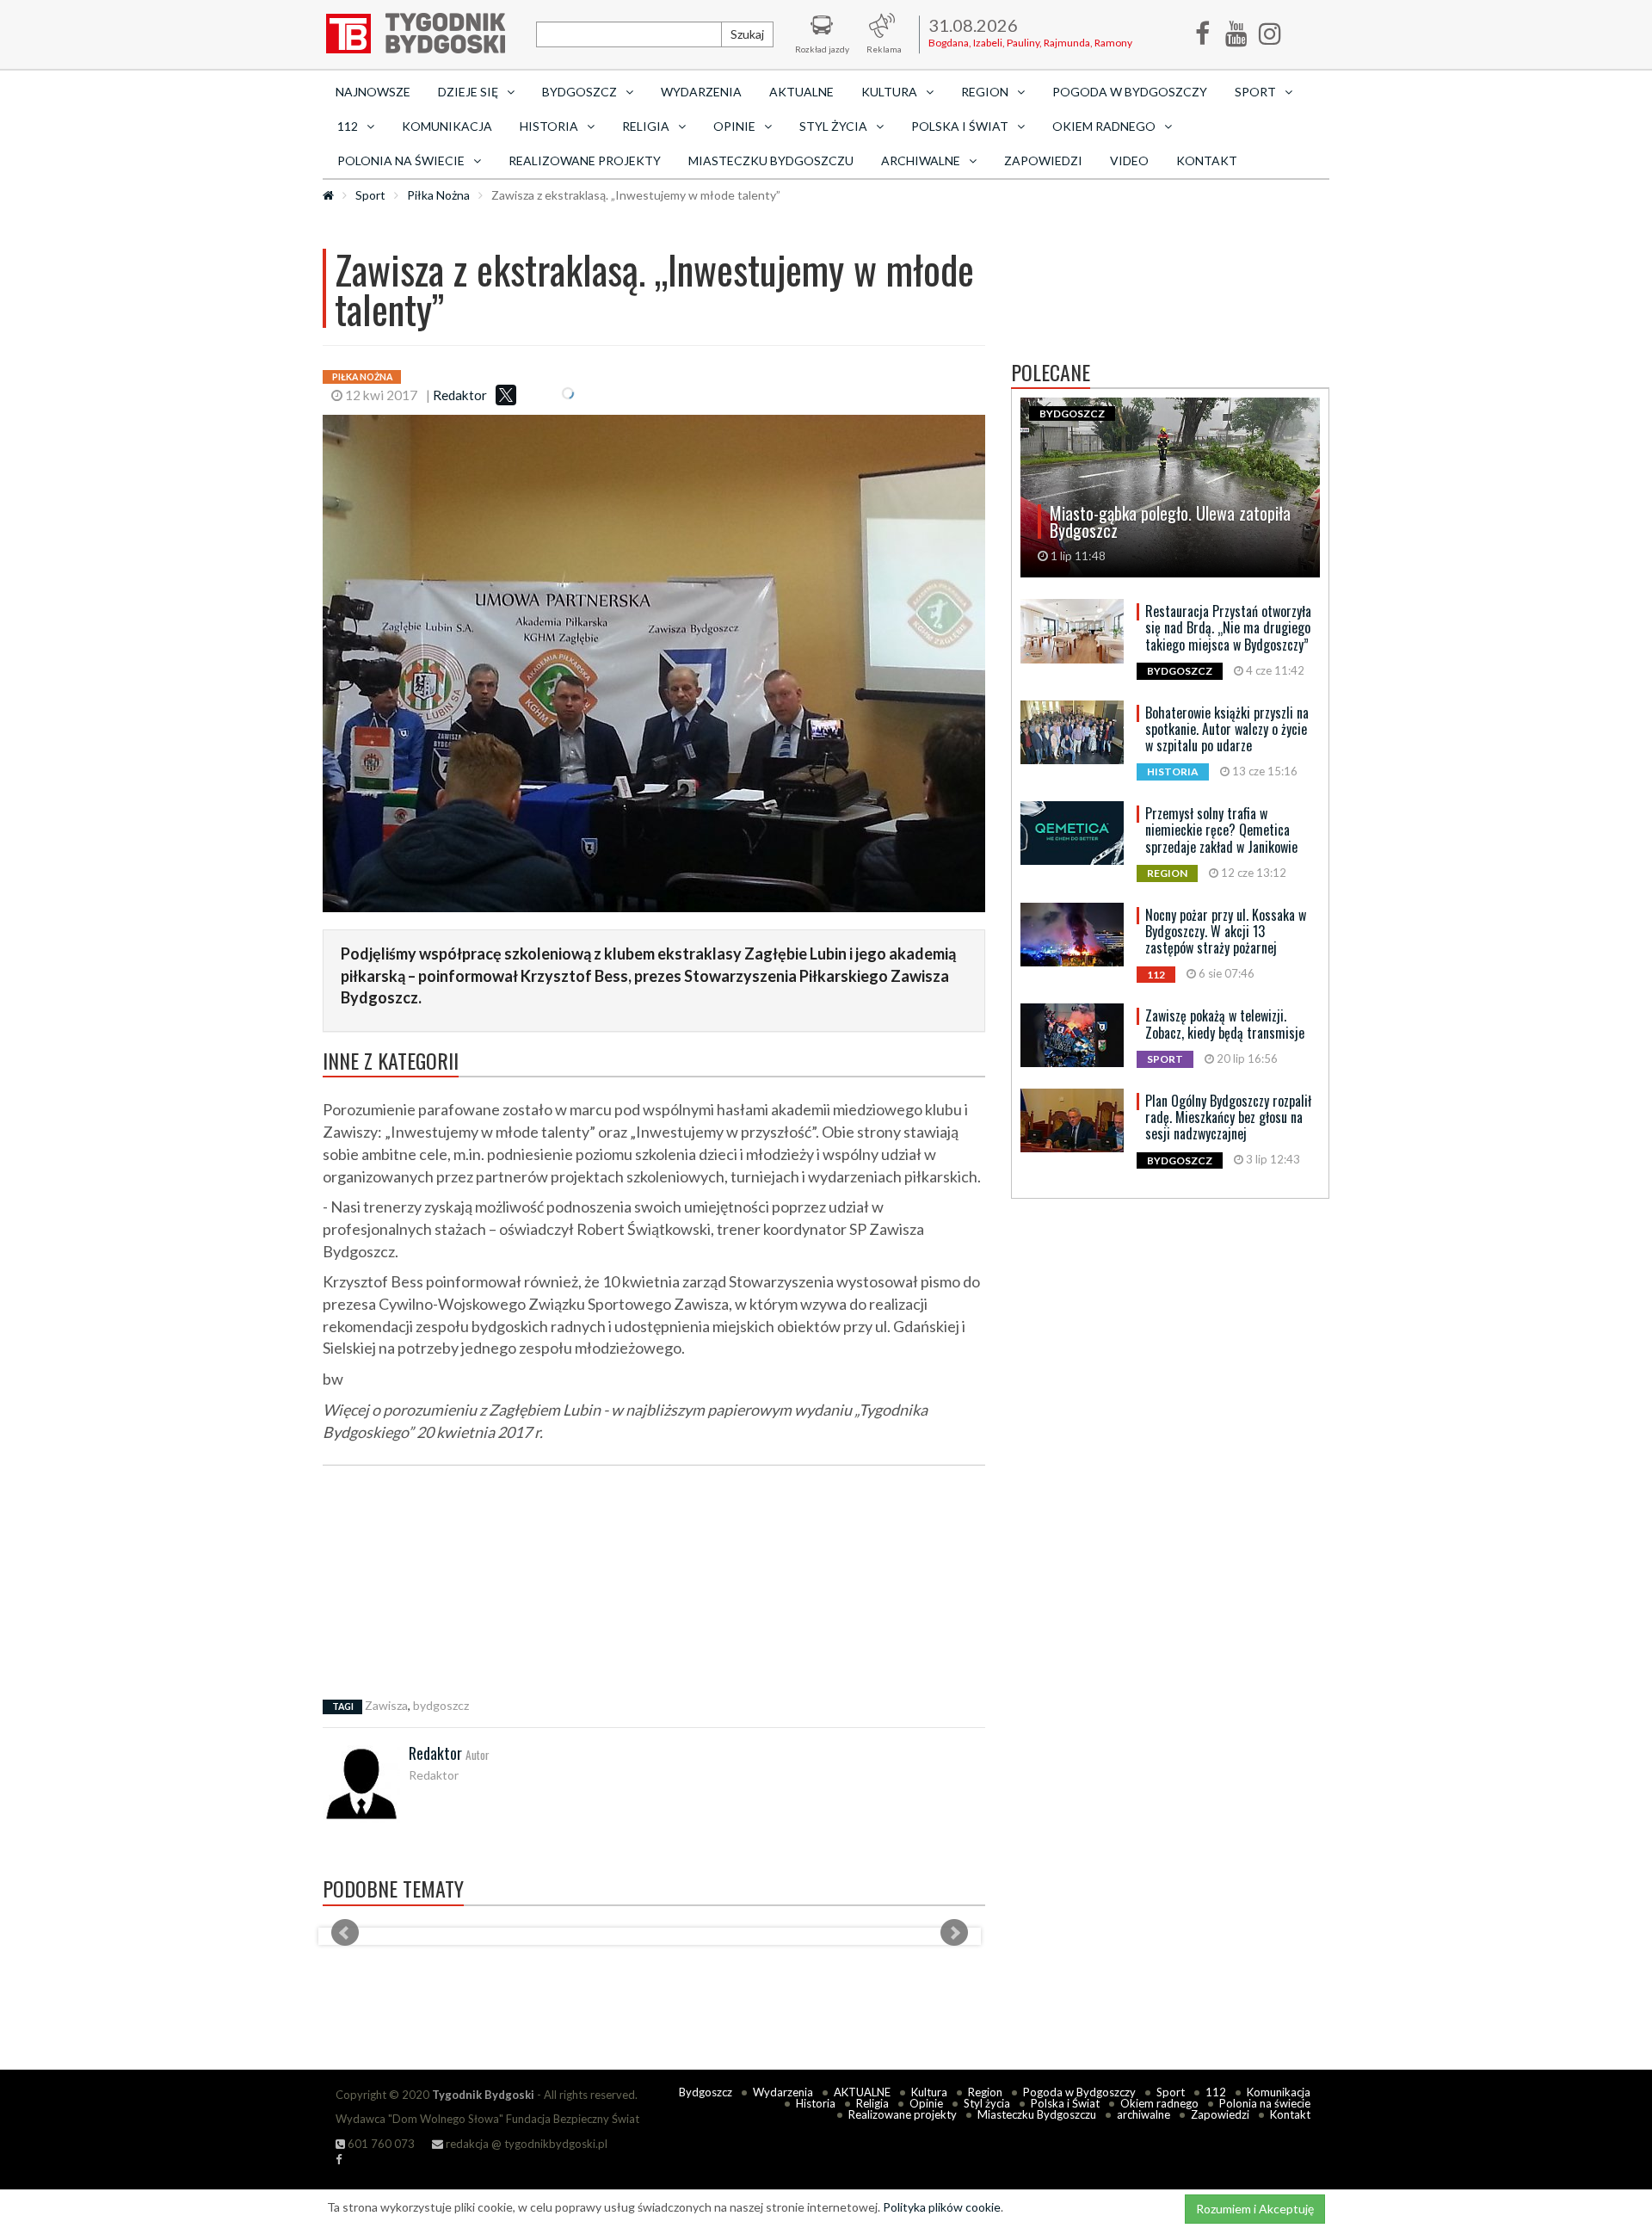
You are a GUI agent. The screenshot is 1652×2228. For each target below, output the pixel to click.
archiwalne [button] (921, 160)
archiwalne (1143, 2114)
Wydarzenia (701, 92)
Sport (370, 195)
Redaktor (460, 395)
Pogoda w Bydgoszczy (1130, 92)
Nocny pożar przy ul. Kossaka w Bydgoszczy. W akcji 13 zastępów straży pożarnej (1226, 931)
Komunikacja (447, 126)
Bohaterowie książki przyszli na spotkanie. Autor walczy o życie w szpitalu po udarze (1227, 729)
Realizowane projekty (585, 160)
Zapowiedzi (1043, 160)
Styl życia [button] (833, 126)
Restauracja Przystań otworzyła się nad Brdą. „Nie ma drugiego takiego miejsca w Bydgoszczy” (1228, 627)
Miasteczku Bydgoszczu (771, 160)
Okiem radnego (1159, 2103)
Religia (872, 2103)
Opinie (926, 2103)
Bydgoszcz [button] (579, 92)
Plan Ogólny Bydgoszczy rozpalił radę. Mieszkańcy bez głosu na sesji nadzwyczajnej (1228, 1117)
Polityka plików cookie (942, 2207)
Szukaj (747, 34)
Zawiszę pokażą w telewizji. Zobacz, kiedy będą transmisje (1225, 1024)
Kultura (929, 2092)
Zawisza (386, 1705)
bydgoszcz (441, 1705)
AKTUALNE (801, 92)
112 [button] (348, 126)
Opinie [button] (734, 126)
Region (985, 2092)
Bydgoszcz (706, 2092)
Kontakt (1207, 160)
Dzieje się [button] (468, 92)
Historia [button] (549, 126)
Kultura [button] (889, 92)
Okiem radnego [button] (1104, 126)
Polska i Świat (1065, 2103)
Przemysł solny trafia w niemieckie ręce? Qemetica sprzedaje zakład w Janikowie (1221, 830)
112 (1216, 2092)
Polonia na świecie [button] (401, 160)
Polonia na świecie (1265, 2103)
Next (954, 1933)
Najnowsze (373, 92)
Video (1129, 160)
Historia (816, 2103)
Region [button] (985, 92)
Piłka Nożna (438, 195)
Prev (345, 1933)
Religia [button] (646, 126)
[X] (506, 395)
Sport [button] (1255, 92)
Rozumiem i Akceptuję (1255, 2209)
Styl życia (987, 2103)
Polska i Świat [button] (960, 126)
